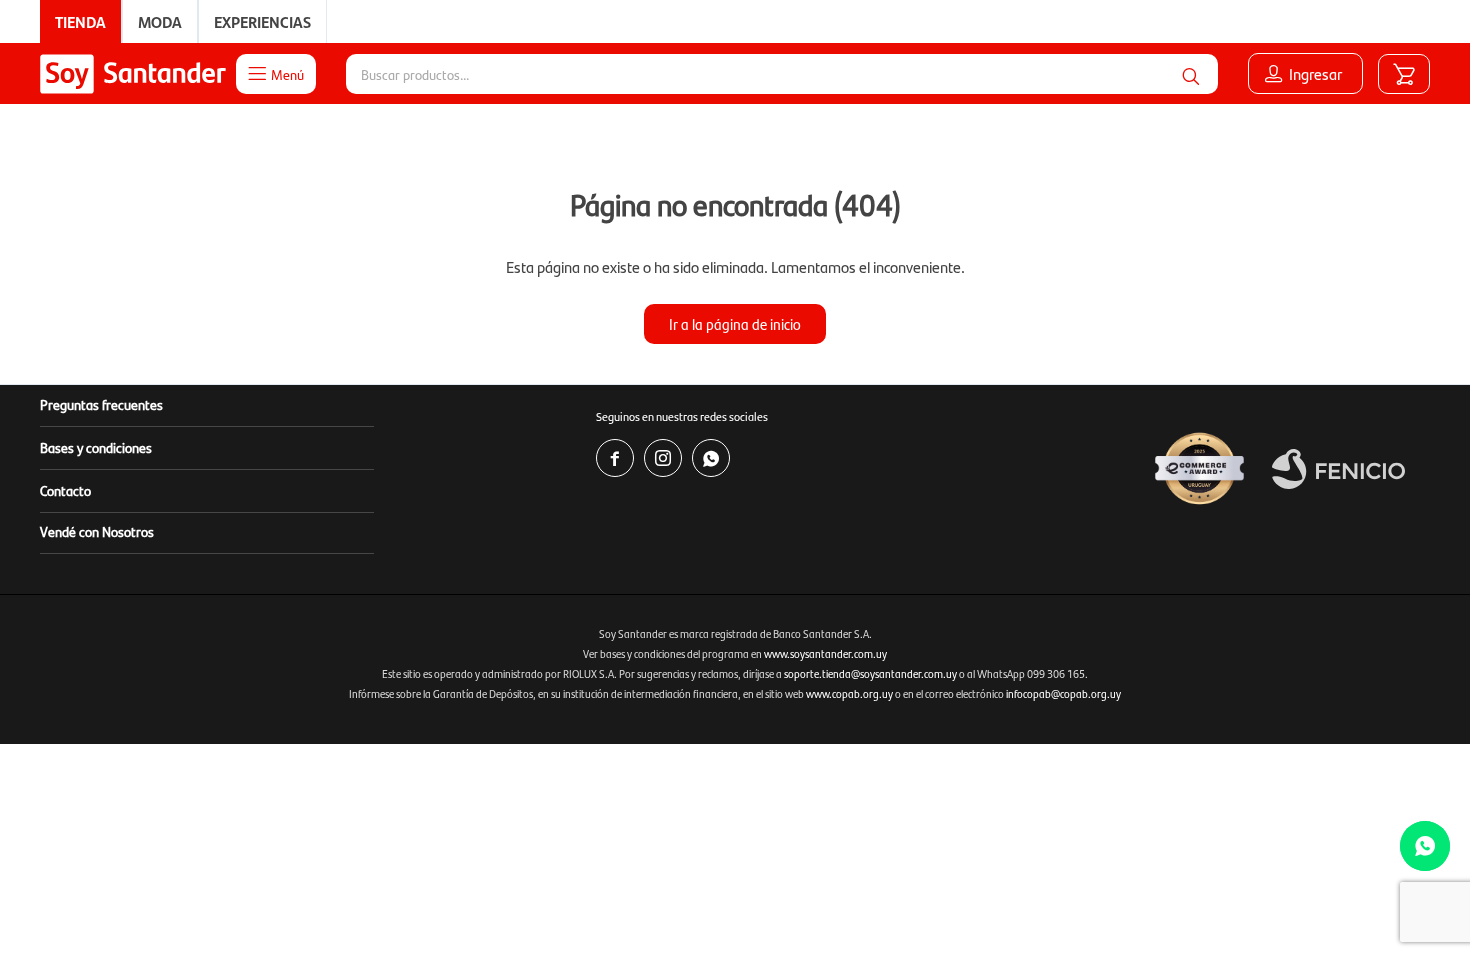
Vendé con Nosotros (97, 531)
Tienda (80, 21)
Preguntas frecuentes (101, 404)
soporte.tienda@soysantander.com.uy (870, 673)
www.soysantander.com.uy (825, 653)
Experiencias (262, 21)
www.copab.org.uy (849, 693)
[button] (1191, 74)
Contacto (65, 490)
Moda (160, 21)
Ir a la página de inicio (735, 323)
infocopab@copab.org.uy (1063, 693)
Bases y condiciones (96, 447)
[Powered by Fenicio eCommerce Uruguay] (1338, 469)
